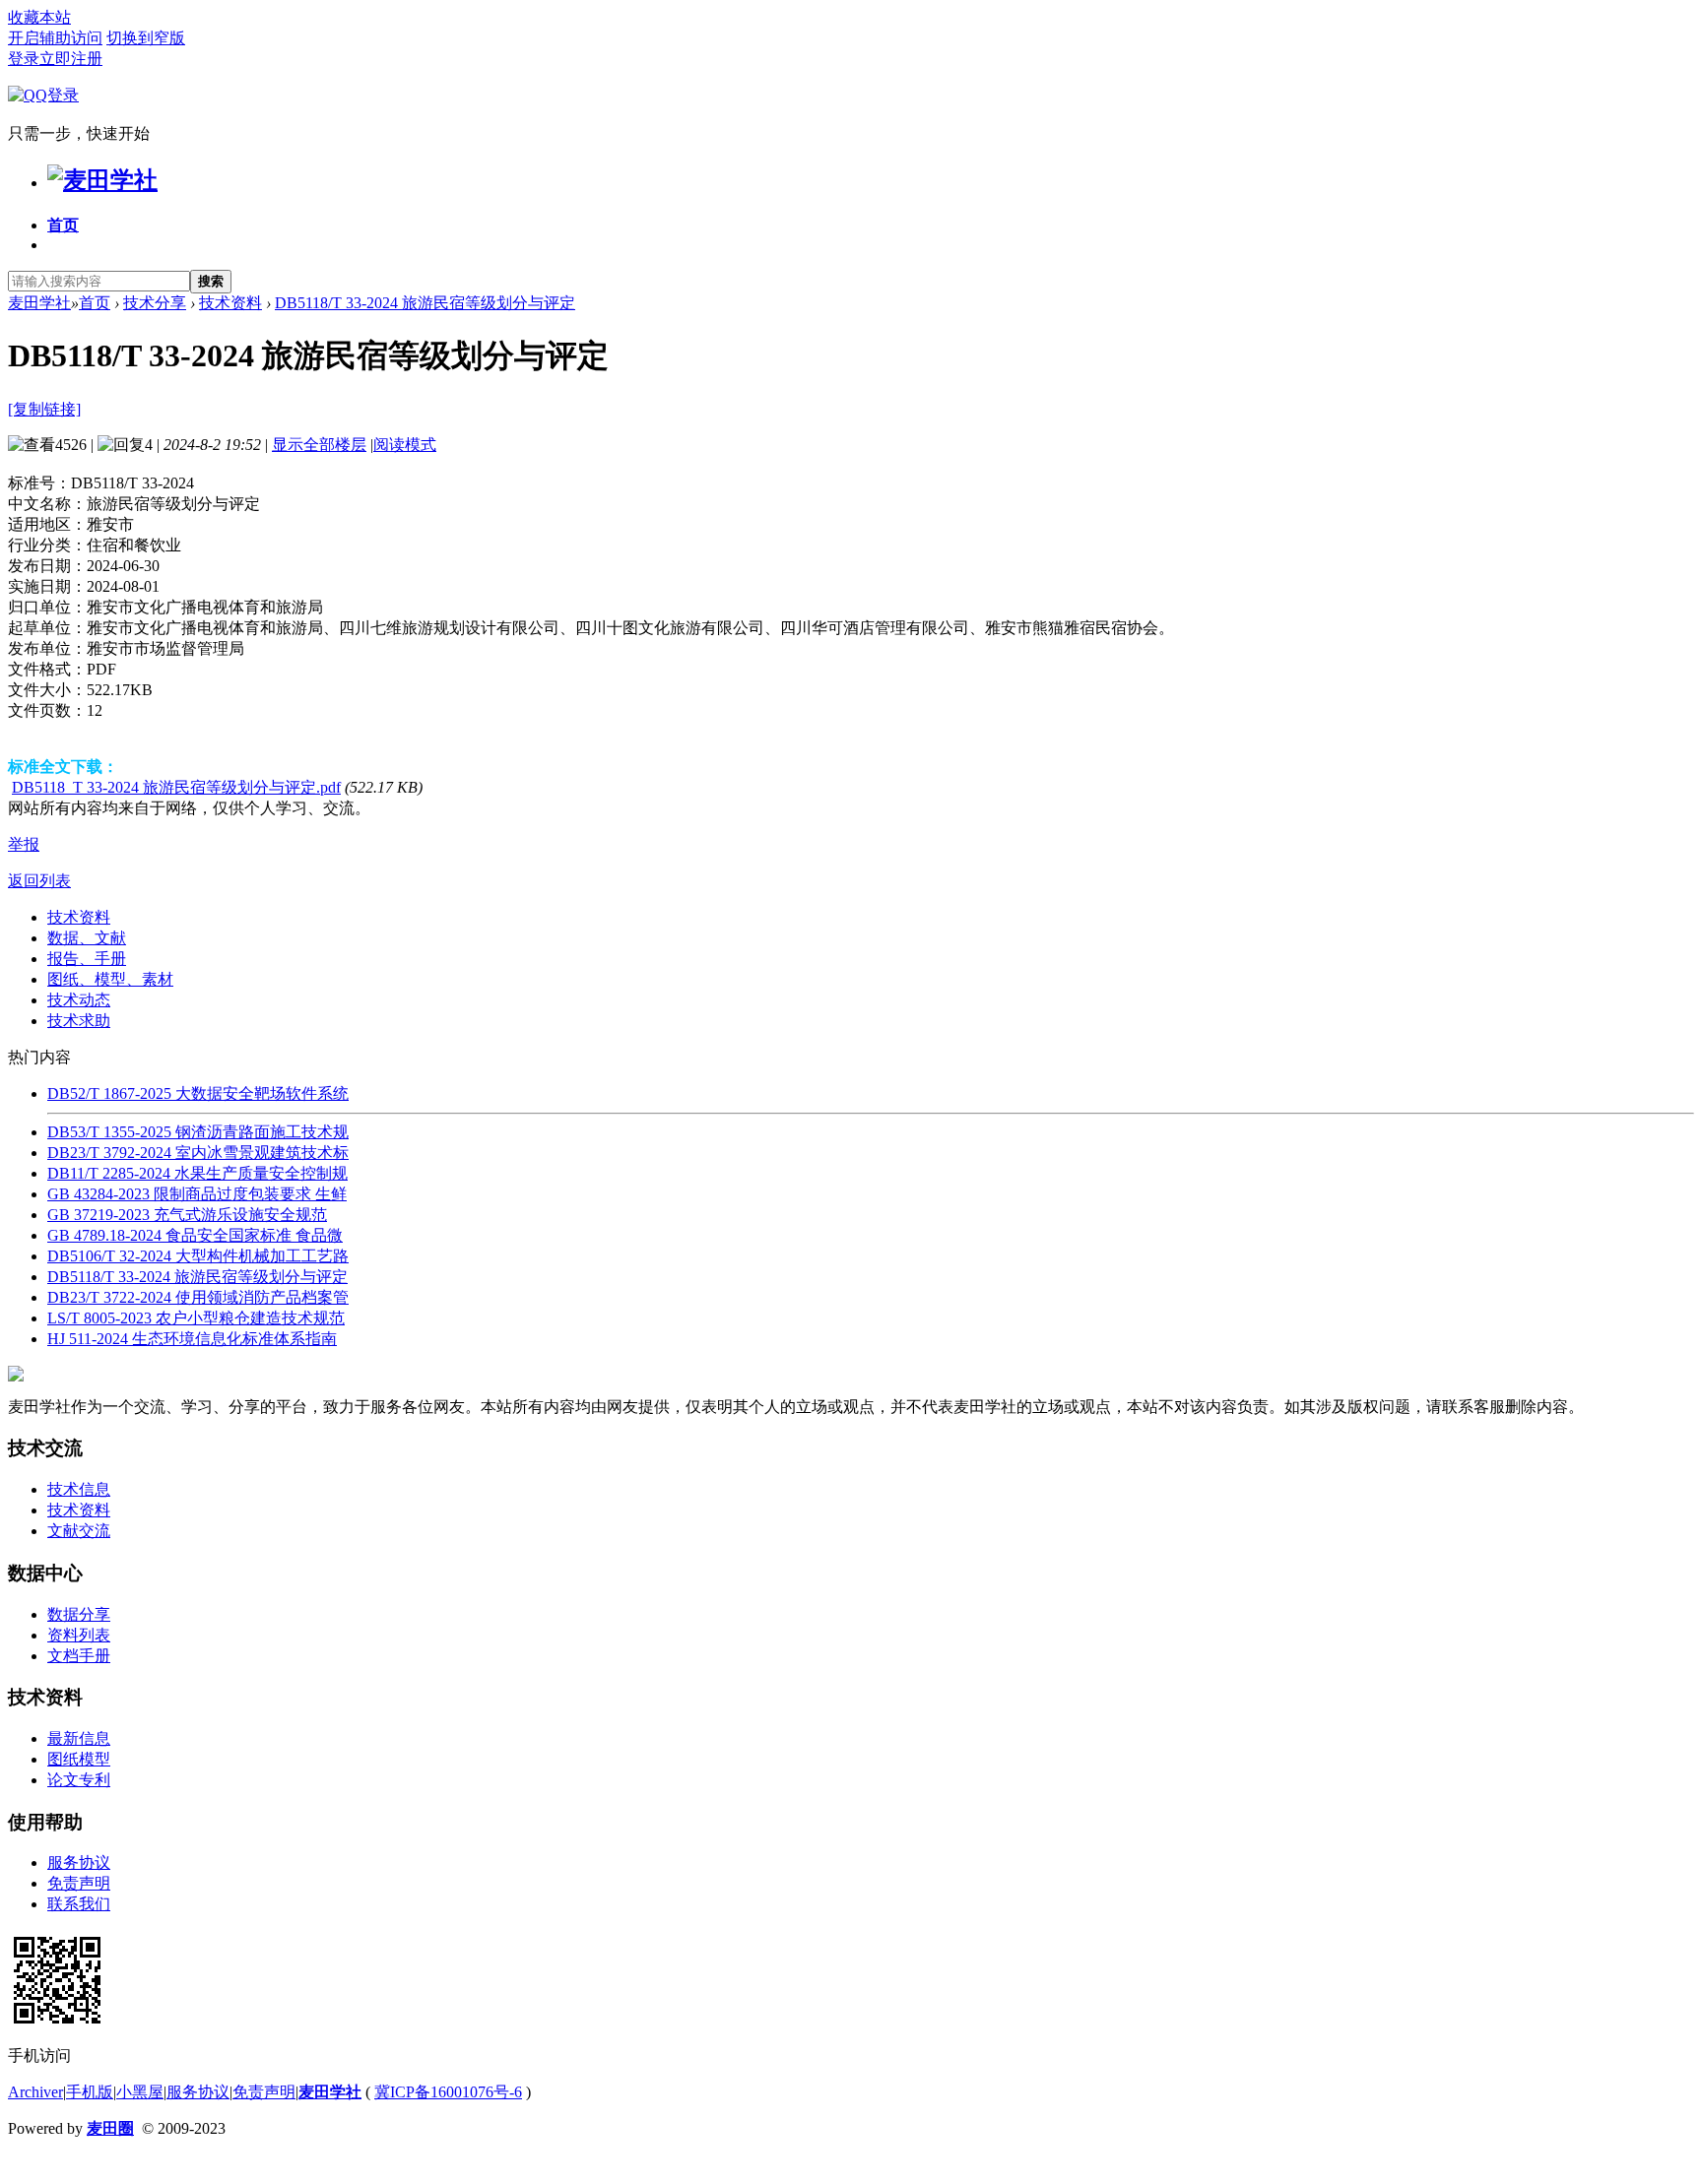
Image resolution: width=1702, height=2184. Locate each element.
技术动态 (79, 1000)
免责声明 (79, 1883)
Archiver (35, 2092)
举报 (24, 844)
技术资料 (230, 303)
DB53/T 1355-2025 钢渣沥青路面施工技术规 (198, 1132)
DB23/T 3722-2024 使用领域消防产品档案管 (198, 1297)
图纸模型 (79, 1759)
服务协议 (79, 1863)
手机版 (90, 2092)
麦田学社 (39, 303)
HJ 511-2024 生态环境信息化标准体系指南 (192, 1339)
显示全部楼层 (319, 445)
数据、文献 (87, 938)
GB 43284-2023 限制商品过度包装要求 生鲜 (197, 1194)
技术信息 (79, 1489)
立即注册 (71, 59)
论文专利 (79, 1780)
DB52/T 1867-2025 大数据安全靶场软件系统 (198, 1093)
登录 (24, 59)
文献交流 (79, 1531)
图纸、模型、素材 (110, 979)
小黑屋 (140, 2092)
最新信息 (79, 1738)
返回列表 (39, 881)
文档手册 (79, 1656)
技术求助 (79, 1021)
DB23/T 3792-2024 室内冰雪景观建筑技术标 (198, 1153)
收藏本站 (39, 17)
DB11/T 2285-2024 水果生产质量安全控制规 (197, 1173)
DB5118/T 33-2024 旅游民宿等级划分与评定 (425, 303)
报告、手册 (87, 959)
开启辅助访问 (55, 38)
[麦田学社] (102, 180)
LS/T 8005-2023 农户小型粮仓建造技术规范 (196, 1318)
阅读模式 (405, 445)
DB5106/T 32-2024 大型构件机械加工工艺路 (198, 1256)
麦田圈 (110, 2128)
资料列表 (79, 1635)
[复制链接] (44, 409)
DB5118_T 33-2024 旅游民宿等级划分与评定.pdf (176, 787)
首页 (63, 225)
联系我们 (79, 1904)
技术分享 (155, 303)
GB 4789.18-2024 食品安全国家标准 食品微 (195, 1235)
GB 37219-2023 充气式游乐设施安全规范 (187, 1215)
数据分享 (79, 1614)
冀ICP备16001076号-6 (448, 2092)
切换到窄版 (146, 38)
